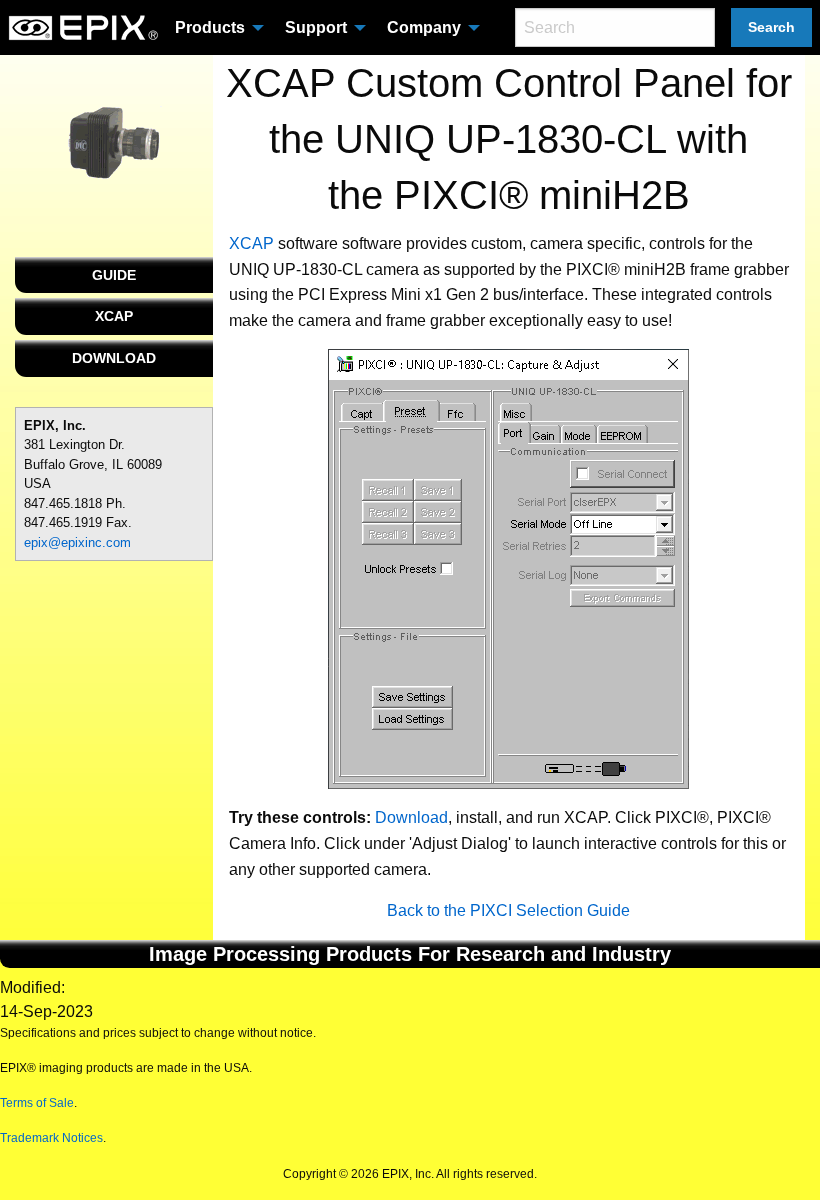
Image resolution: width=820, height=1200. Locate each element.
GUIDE (114, 275)
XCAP (114, 316)
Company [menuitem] (424, 27)
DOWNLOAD (114, 358)
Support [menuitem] (316, 27)
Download (411, 817)
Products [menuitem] (210, 27)
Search (771, 27)
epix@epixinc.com (77, 542)
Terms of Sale (37, 1103)
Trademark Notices (51, 1138)
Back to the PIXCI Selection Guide (508, 910)
